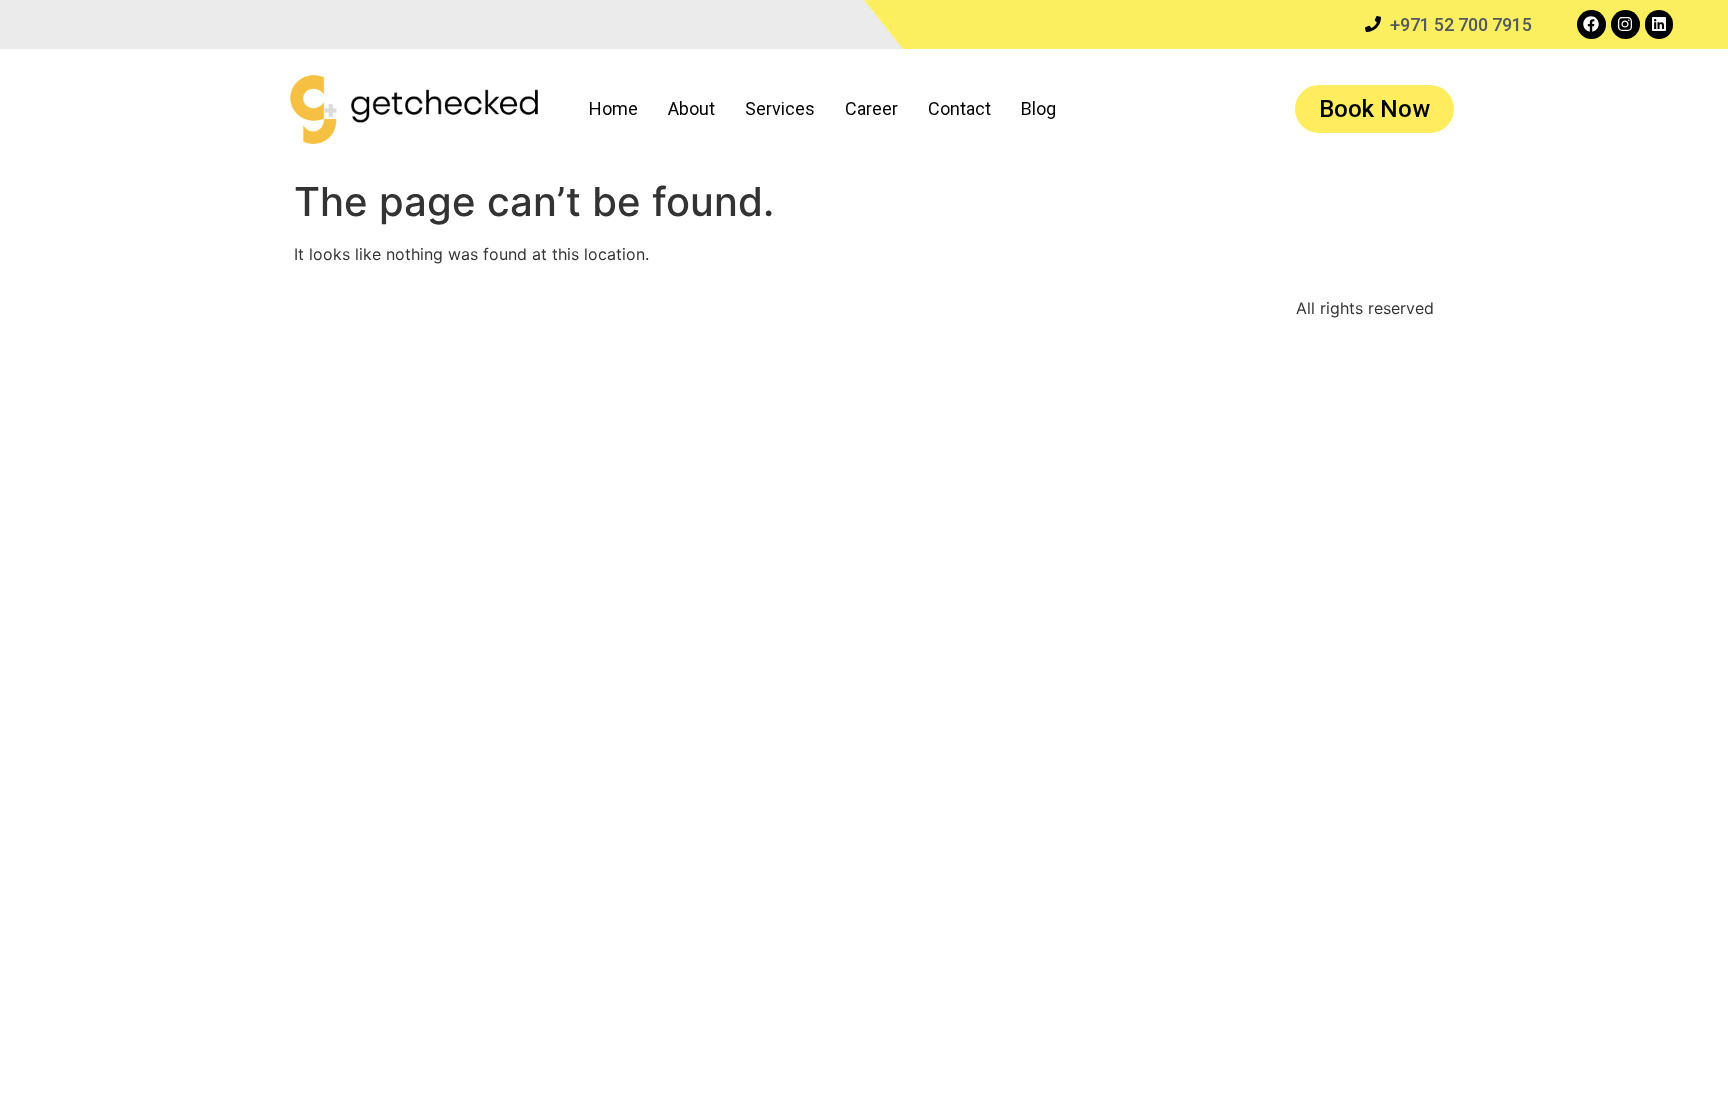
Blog (1038, 108)
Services (780, 108)
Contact (959, 108)
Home (613, 108)
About (691, 108)
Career (871, 108)
